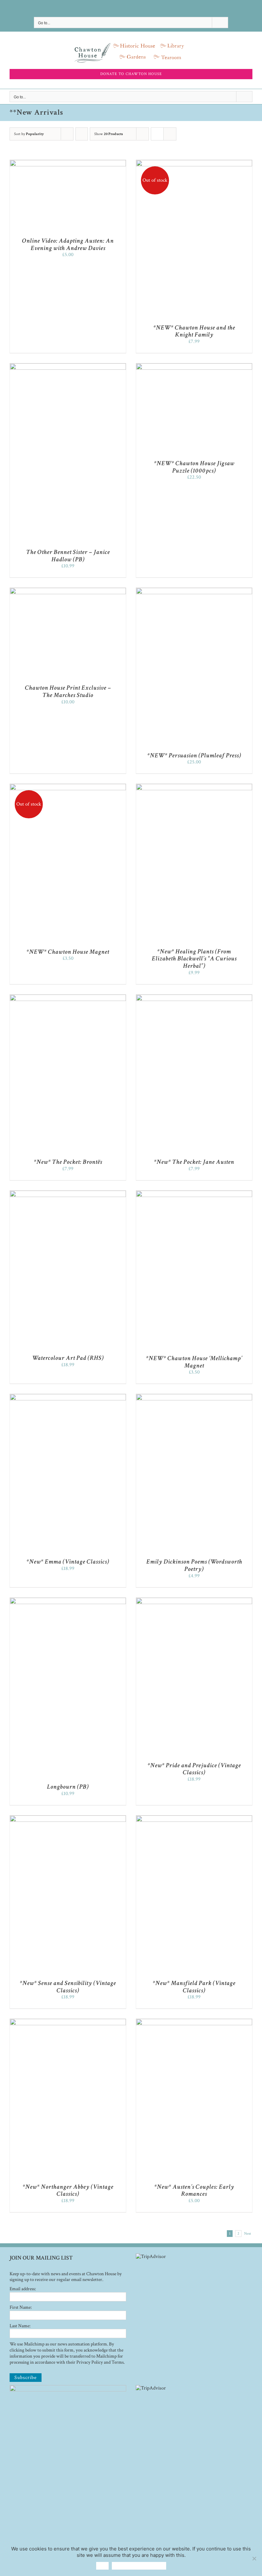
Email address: (23, 2289)
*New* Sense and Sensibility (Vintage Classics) (68, 1987)
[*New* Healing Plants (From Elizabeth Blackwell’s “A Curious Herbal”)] (194, 787)
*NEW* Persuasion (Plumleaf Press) (194, 755)
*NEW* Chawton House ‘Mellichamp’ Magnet (194, 1362)
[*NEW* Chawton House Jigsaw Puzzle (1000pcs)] (194, 366)
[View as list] (170, 134)
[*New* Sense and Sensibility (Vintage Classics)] (68, 1818)
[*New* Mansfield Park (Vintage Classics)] (194, 1818)
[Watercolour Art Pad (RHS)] (68, 1194)
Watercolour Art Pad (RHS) (68, 1358)
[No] (254, 2558)
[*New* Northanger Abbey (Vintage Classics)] (68, 2022)
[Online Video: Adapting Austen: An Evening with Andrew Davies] (68, 163)
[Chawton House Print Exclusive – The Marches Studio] (68, 591)
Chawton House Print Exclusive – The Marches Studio (68, 691)
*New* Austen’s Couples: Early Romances (194, 2190)
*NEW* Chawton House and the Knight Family (194, 331)
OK (102, 2566)
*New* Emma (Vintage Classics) (68, 1562)
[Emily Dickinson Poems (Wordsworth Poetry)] (194, 1397)
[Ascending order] (82, 134)
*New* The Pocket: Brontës (68, 1162)
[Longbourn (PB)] (68, 1601)
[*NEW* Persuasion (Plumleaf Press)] (194, 591)
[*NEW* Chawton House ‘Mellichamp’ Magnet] (194, 1194)
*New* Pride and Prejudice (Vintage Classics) (194, 1769)
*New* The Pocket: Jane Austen (194, 1162)
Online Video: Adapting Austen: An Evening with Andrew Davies (68, 244)
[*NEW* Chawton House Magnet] (68, 787)
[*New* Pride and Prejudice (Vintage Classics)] (194, 1601)
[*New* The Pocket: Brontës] (68, 998)
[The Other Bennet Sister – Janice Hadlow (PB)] (68, 366)
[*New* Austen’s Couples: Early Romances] (194, 2022)
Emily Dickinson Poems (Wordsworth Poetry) (194, 1565)
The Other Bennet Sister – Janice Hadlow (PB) (68, 556)
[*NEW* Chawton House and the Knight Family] (194, 163)
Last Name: (20, 2326)
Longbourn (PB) (68, 1787)
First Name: (21, 2307)
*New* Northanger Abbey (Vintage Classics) (68, 2190)
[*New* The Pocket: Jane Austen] (194, 998)
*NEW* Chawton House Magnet (68, 952)
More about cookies (139, 2566)
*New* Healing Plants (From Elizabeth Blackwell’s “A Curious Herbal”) (194, 959)
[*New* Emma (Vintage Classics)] (68, 1397)
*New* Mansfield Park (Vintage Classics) (194, 1987)
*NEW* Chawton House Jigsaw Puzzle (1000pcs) (194, 467)
